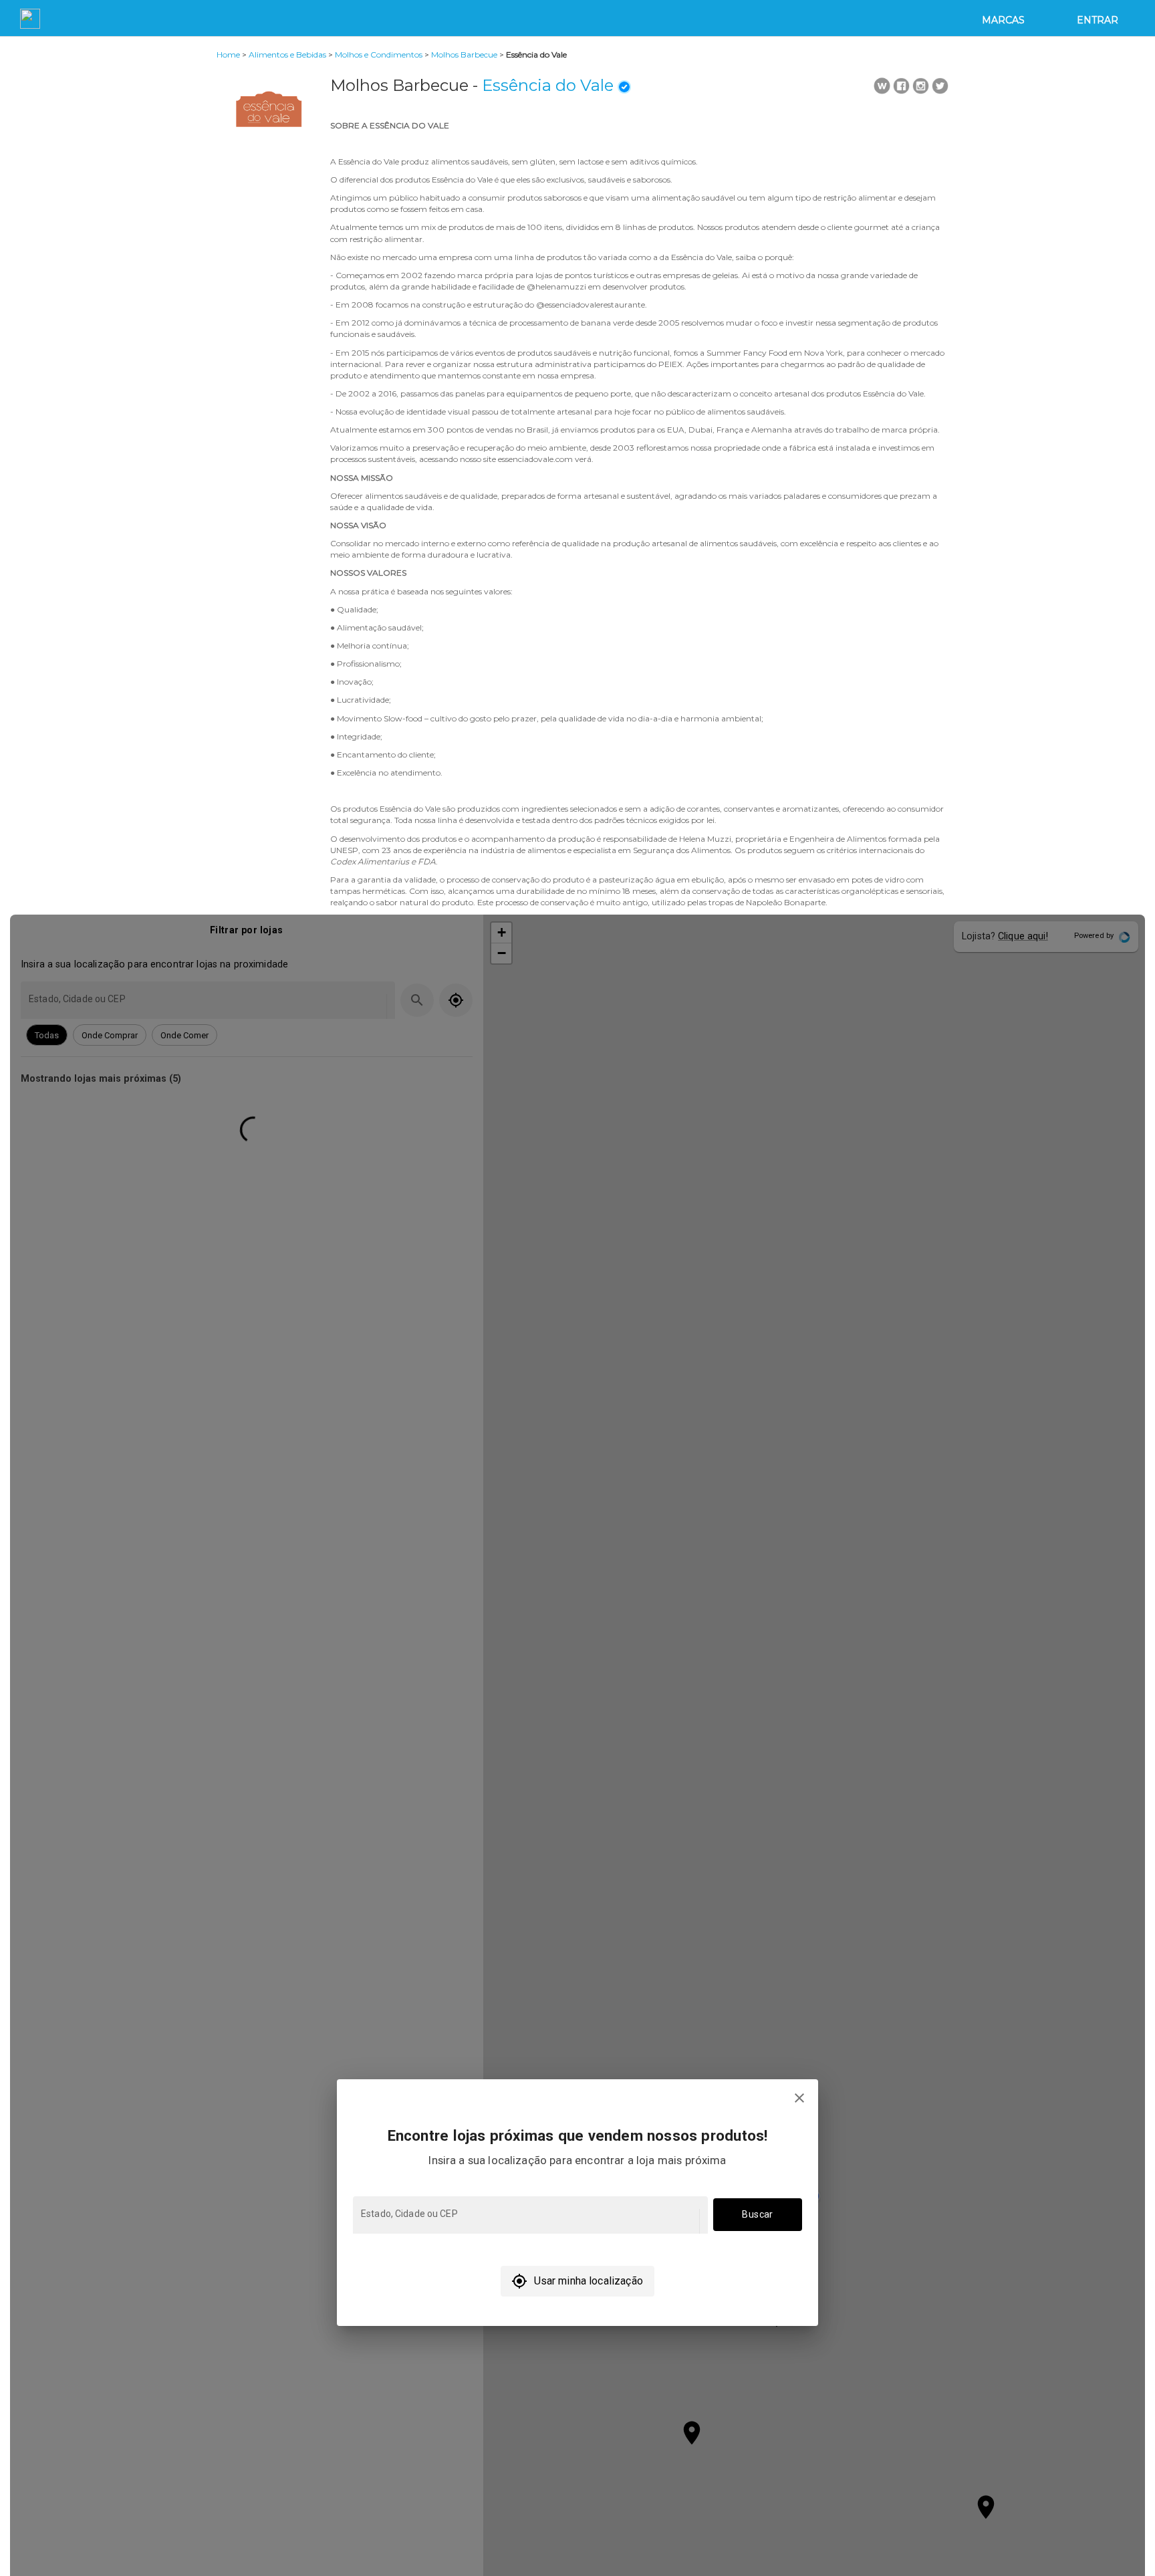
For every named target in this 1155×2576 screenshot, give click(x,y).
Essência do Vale (548, 85)
